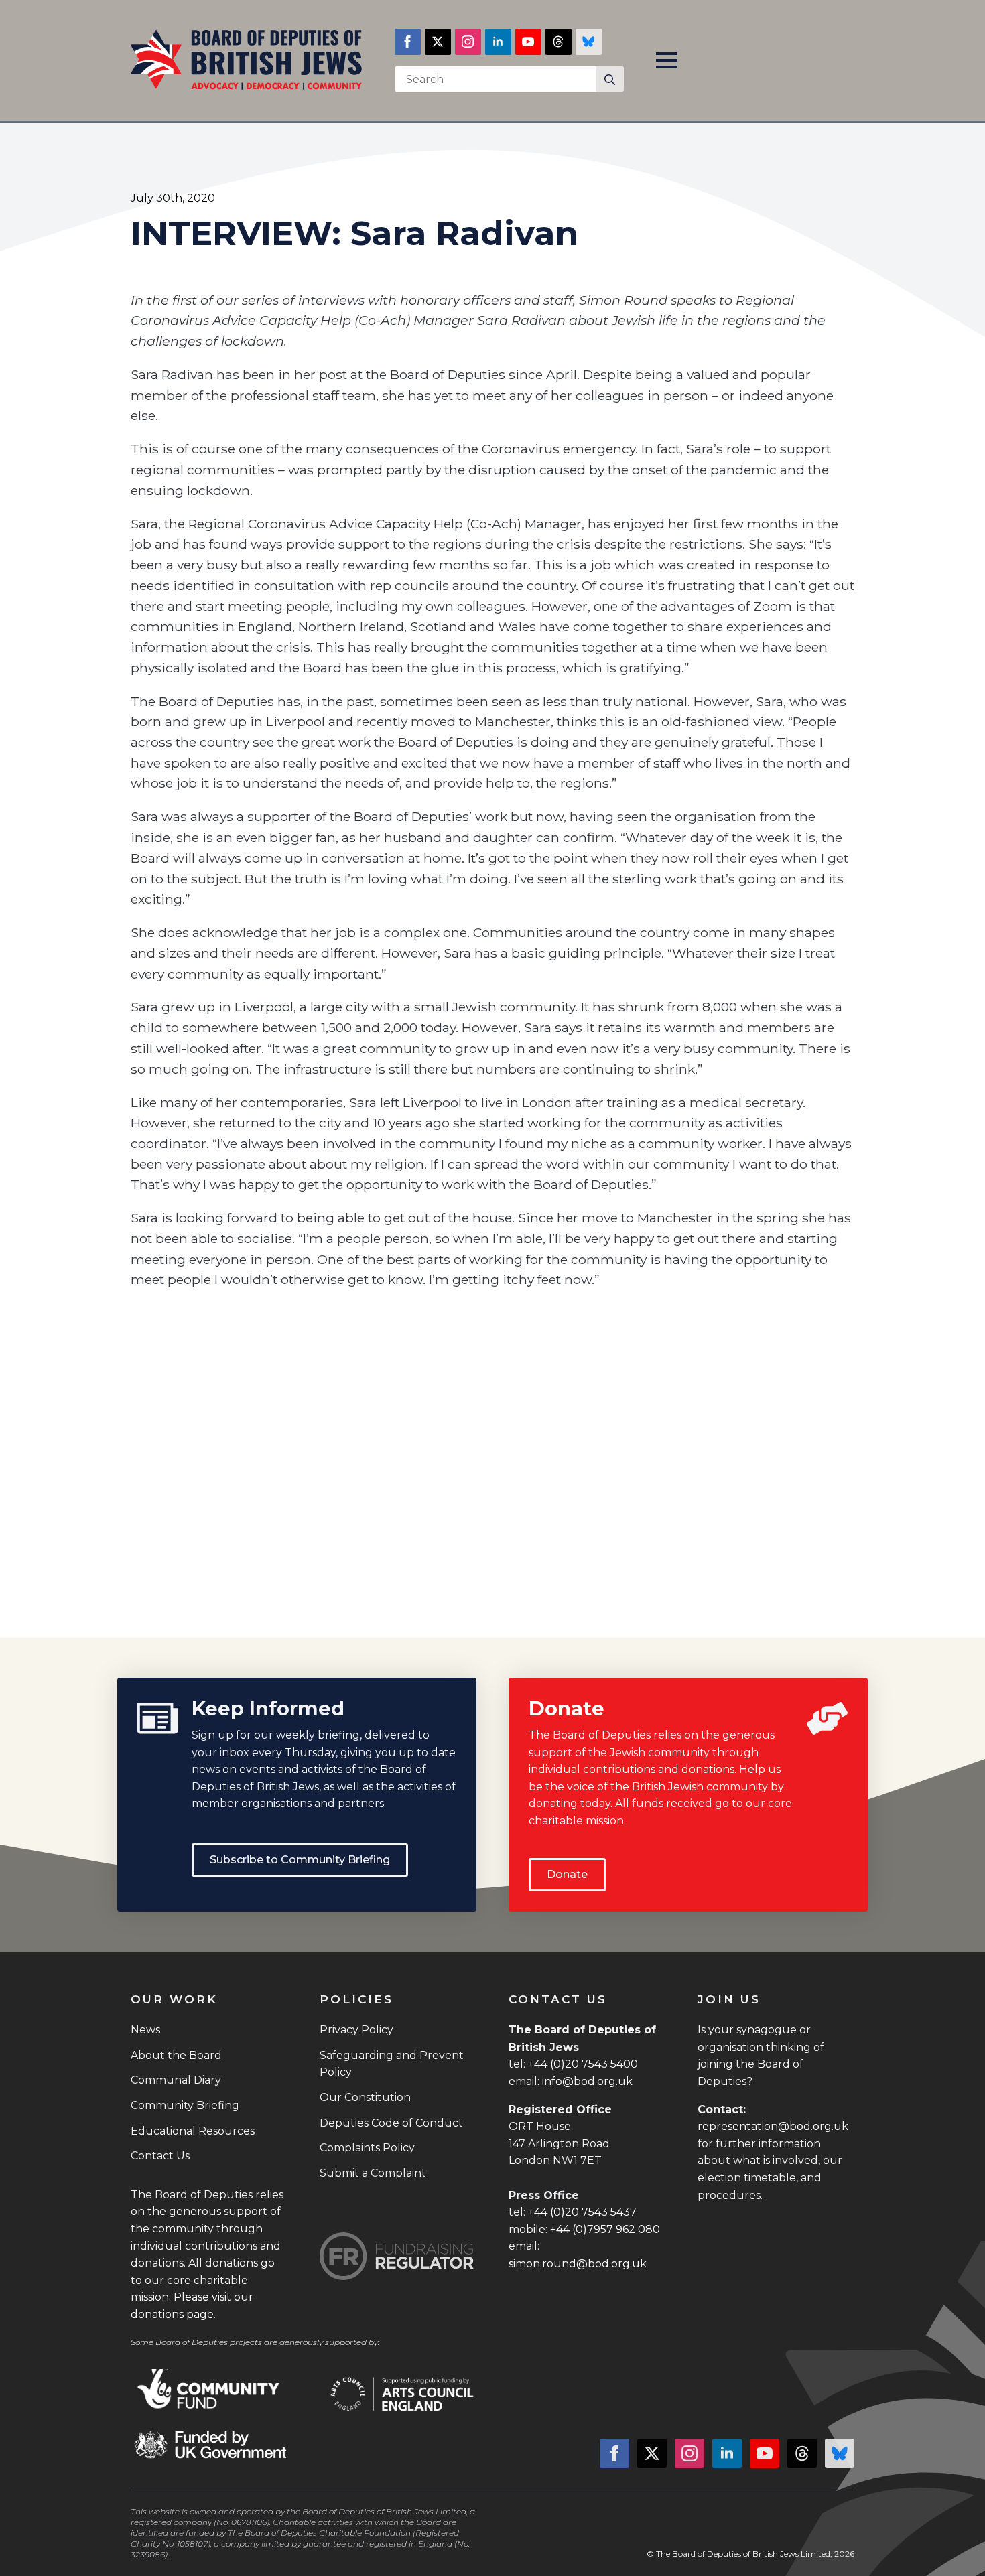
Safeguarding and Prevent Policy (392, 2064)
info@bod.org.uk (587, 2081)
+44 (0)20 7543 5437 (582, 2212)
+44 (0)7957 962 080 (605, 2229)
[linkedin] (498, 42)
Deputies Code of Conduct (391, 2123)
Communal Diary (176, 2080)
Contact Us (160, 2156)
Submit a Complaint (373, 2173)
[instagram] (468, 42)
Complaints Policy (367, 2148)
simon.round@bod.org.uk (578, 2264)
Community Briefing (185, 2105)
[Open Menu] (667, 60)
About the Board (176, 2055)
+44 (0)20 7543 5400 (583, 2064)
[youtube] (528, 42)
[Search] (610, 80)
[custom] (559, 42)
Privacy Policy (356, 2030)
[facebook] (408, 42)
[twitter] (438, 42)
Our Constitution (365, 2097)
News (145, 2030)
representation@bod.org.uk (773, 2126)
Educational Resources (193, 2131)
